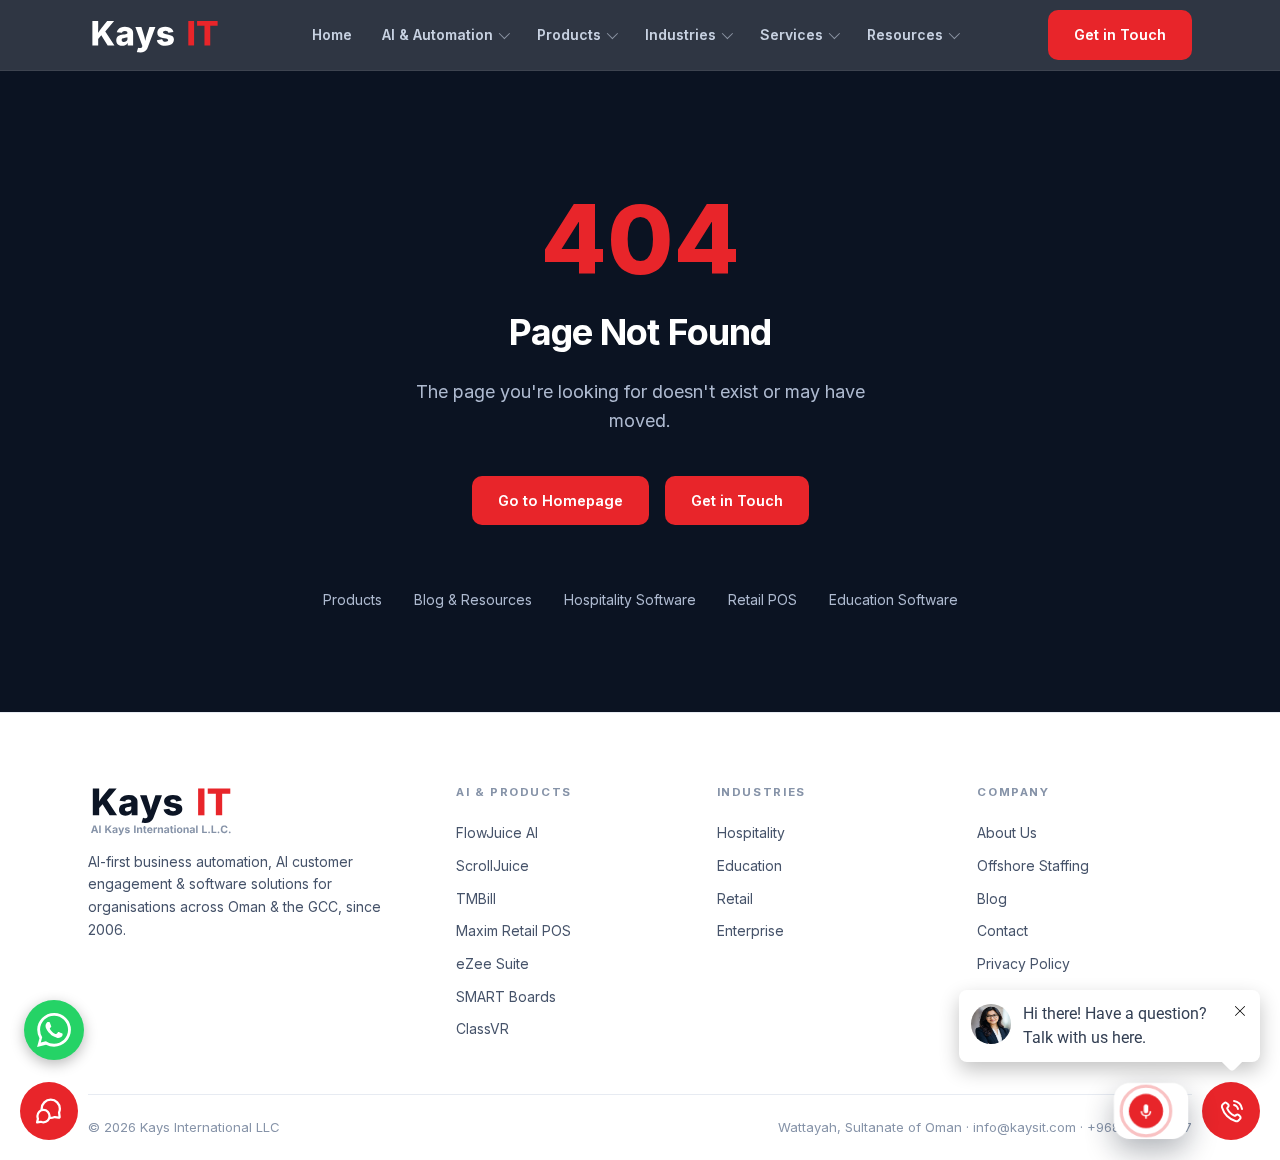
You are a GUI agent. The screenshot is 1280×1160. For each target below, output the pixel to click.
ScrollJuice (492, 865)
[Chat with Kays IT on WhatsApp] (54, 1030)
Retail (735, 898)
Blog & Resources (473, 599)
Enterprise (750, 930)
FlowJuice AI (497, 832)
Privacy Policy (1023, 963)
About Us (1007, 832)
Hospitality (751, 832)
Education (749, 865)
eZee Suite (492, 963)
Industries (680, 34)
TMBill (476, 898)
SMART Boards (506, 996)
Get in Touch (1120, 34)
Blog (992, 898)
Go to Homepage (560, 500)
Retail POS (762, 599)
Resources (905, 34)
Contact (1002, 930)
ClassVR (482, 1028)
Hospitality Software (630, 599)
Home (332, 34)
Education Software (893, 599)
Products (569, 34)
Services (791, 34)
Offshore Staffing (1033, 865)
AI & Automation (437, 34)
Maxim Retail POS (513, 930)
